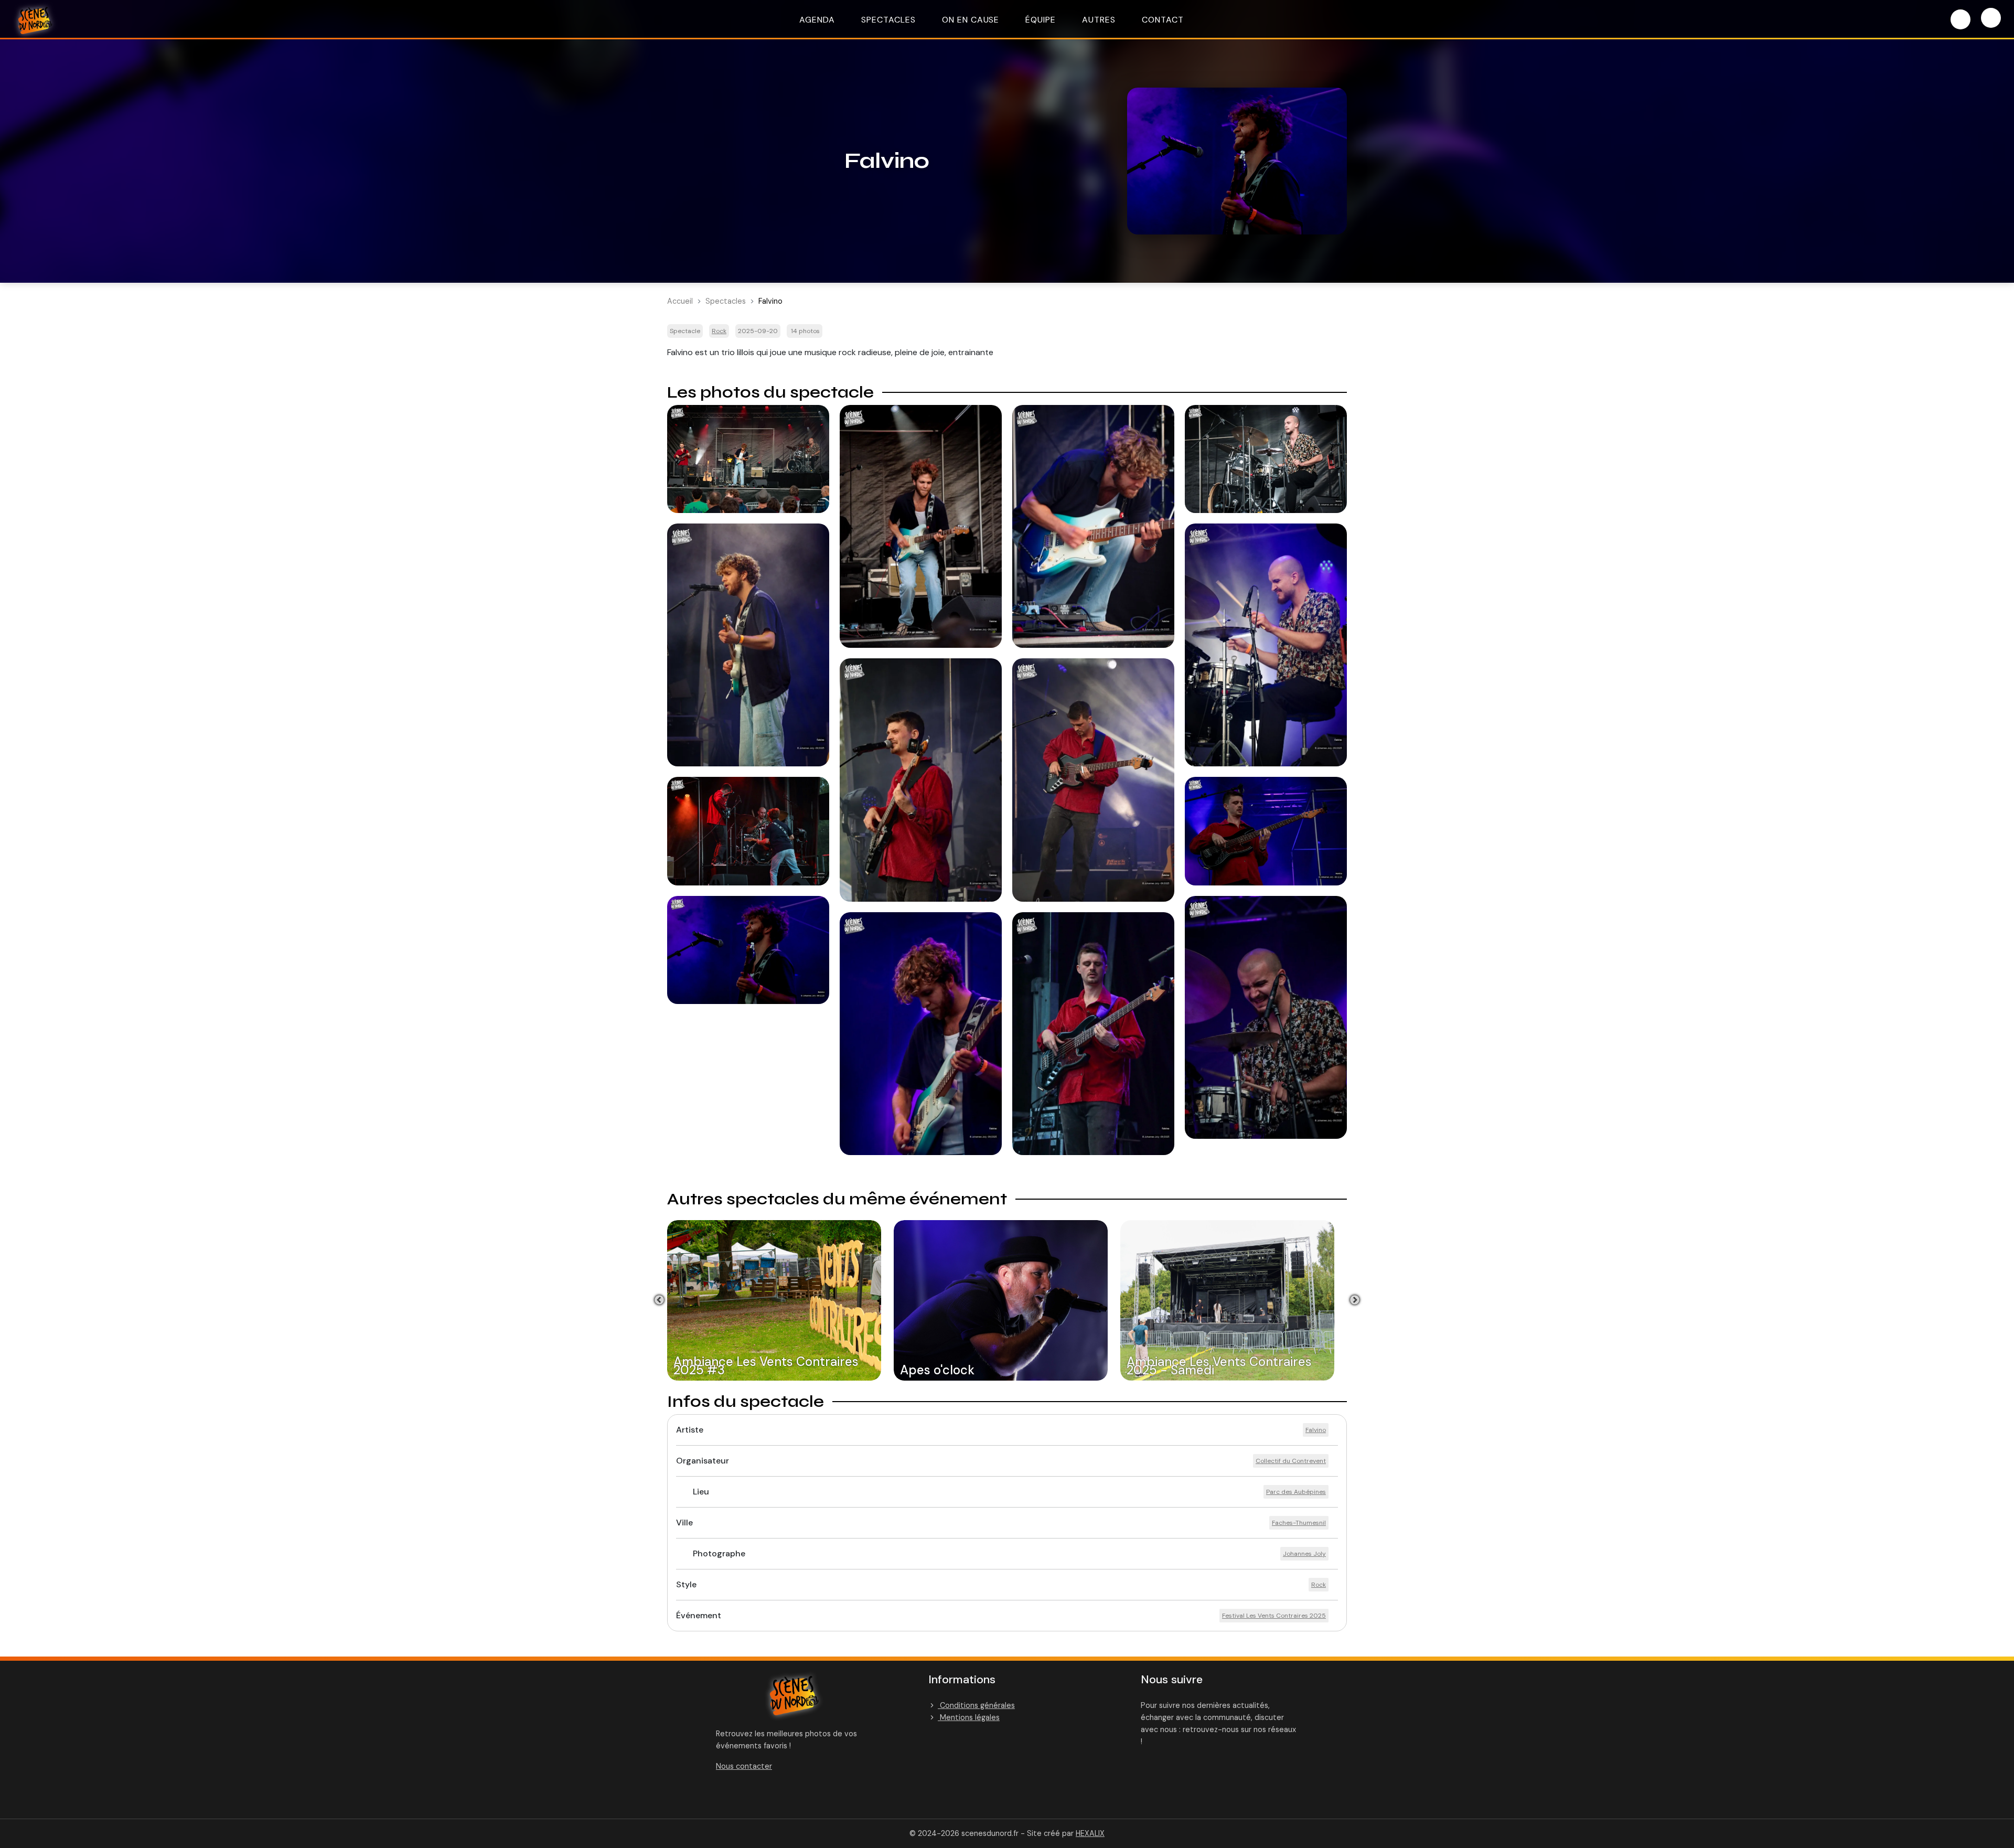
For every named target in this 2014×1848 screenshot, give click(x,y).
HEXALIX (1090, 1833)
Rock (719, 331)
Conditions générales (976, 1705)
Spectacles (888, 20)
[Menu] (1991, 18)
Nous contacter (744, 1766)
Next (1355, 1300)
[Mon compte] (1961, 19)
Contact (1163, 20)
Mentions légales (969, 1717)
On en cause (971, 20)
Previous (659, 1300)
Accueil (680, 301)
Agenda (817, 20)
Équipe (1041, 20)
